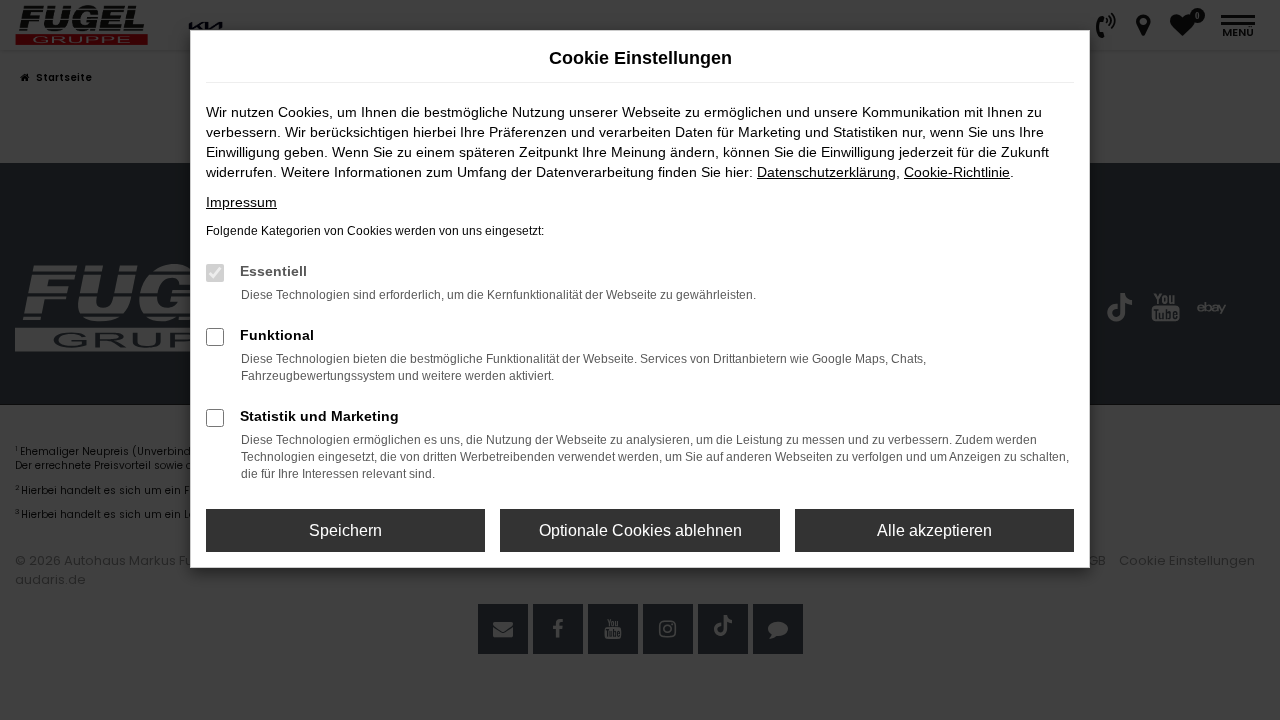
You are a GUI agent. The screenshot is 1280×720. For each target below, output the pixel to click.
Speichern (345, 530)
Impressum (241, 202)
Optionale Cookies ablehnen (640, 530)
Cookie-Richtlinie (957, 172)
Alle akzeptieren (934, 530)
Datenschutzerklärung (826, 172)
